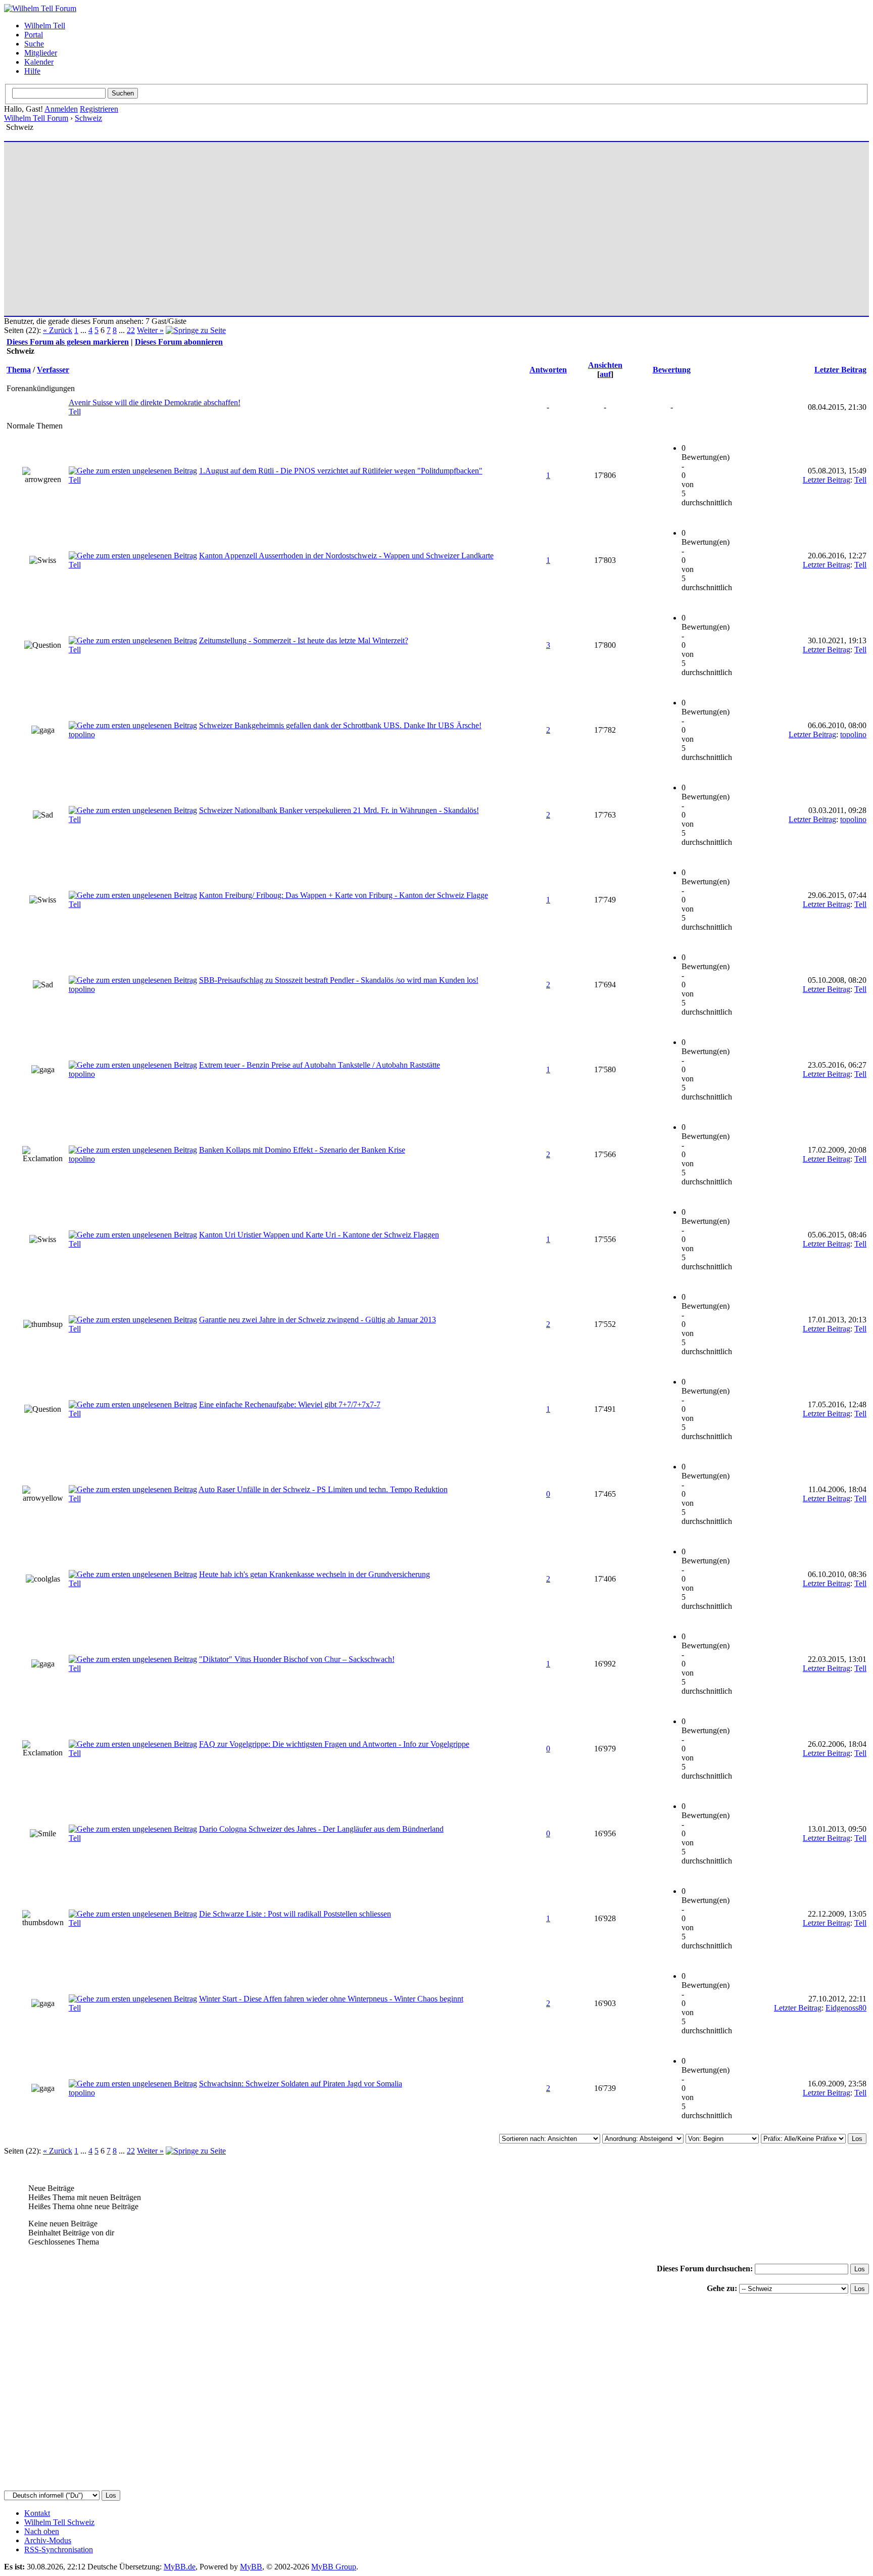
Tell (75, 412)
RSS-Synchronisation (59, 2549)
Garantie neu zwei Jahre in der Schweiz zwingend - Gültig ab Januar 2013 (318, 1320)
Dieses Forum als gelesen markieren (68, 342)
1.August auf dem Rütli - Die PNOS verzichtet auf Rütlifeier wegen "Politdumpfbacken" (341, 471)
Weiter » (150, 330)
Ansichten (605, 365)
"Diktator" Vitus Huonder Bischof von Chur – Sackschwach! (297, 1659)
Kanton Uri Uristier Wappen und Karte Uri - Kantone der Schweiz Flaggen (319, 1235)
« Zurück (58, 330)
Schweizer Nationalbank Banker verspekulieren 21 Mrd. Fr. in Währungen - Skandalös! (339, 810)
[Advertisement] (310, 224)
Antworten (548, 370)
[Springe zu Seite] (196, 330)
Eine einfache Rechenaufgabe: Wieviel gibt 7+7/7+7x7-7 (290, 1404)
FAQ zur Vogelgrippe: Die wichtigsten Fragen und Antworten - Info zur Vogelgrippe (334, 1744)
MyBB (251, 2567)
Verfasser (53, 370)
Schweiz (88, 118)
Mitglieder (41, 53)
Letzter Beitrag (840, 370)
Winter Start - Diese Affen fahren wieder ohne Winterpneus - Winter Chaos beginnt (331, 1999)
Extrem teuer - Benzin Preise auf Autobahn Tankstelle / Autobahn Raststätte (320, 1065)
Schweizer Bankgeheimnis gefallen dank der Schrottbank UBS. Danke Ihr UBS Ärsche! (340, 725)
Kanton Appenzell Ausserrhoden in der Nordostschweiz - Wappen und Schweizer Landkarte (346, 556)
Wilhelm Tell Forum (36, 118)
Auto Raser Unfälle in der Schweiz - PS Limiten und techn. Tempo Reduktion (323, 1489)
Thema (19, 370)
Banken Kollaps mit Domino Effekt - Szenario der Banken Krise (302, 1150)
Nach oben (42, 2531)
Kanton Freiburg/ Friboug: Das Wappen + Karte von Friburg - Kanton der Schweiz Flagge (344, 895)
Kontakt (37, 2513)
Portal (34, 35)
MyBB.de (180, 2567)
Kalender (39, 62)
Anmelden (61, 109)
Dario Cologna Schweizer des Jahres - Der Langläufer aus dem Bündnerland (321, 1829)
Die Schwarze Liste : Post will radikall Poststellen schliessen (295, 1914)
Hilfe (32, 71)
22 (131, 330)
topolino (82, 734)
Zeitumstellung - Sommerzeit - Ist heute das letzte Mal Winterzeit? (304, 640)
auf (605, 374)
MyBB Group (334, 2567)
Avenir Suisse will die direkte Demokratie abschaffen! (155, 402)
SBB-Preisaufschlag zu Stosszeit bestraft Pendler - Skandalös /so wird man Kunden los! (339, 980)
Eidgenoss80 (846, 2008)
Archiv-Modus (48, 2540)
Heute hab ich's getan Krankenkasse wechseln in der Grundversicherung (314, 1574)
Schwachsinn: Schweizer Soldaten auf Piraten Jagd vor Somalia (301, 2084)
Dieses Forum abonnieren (179, 342)
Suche (34, 44)
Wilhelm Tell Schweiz (59, 2522)
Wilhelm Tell (45, 26)
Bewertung (672, 370)
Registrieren (99, 109)
